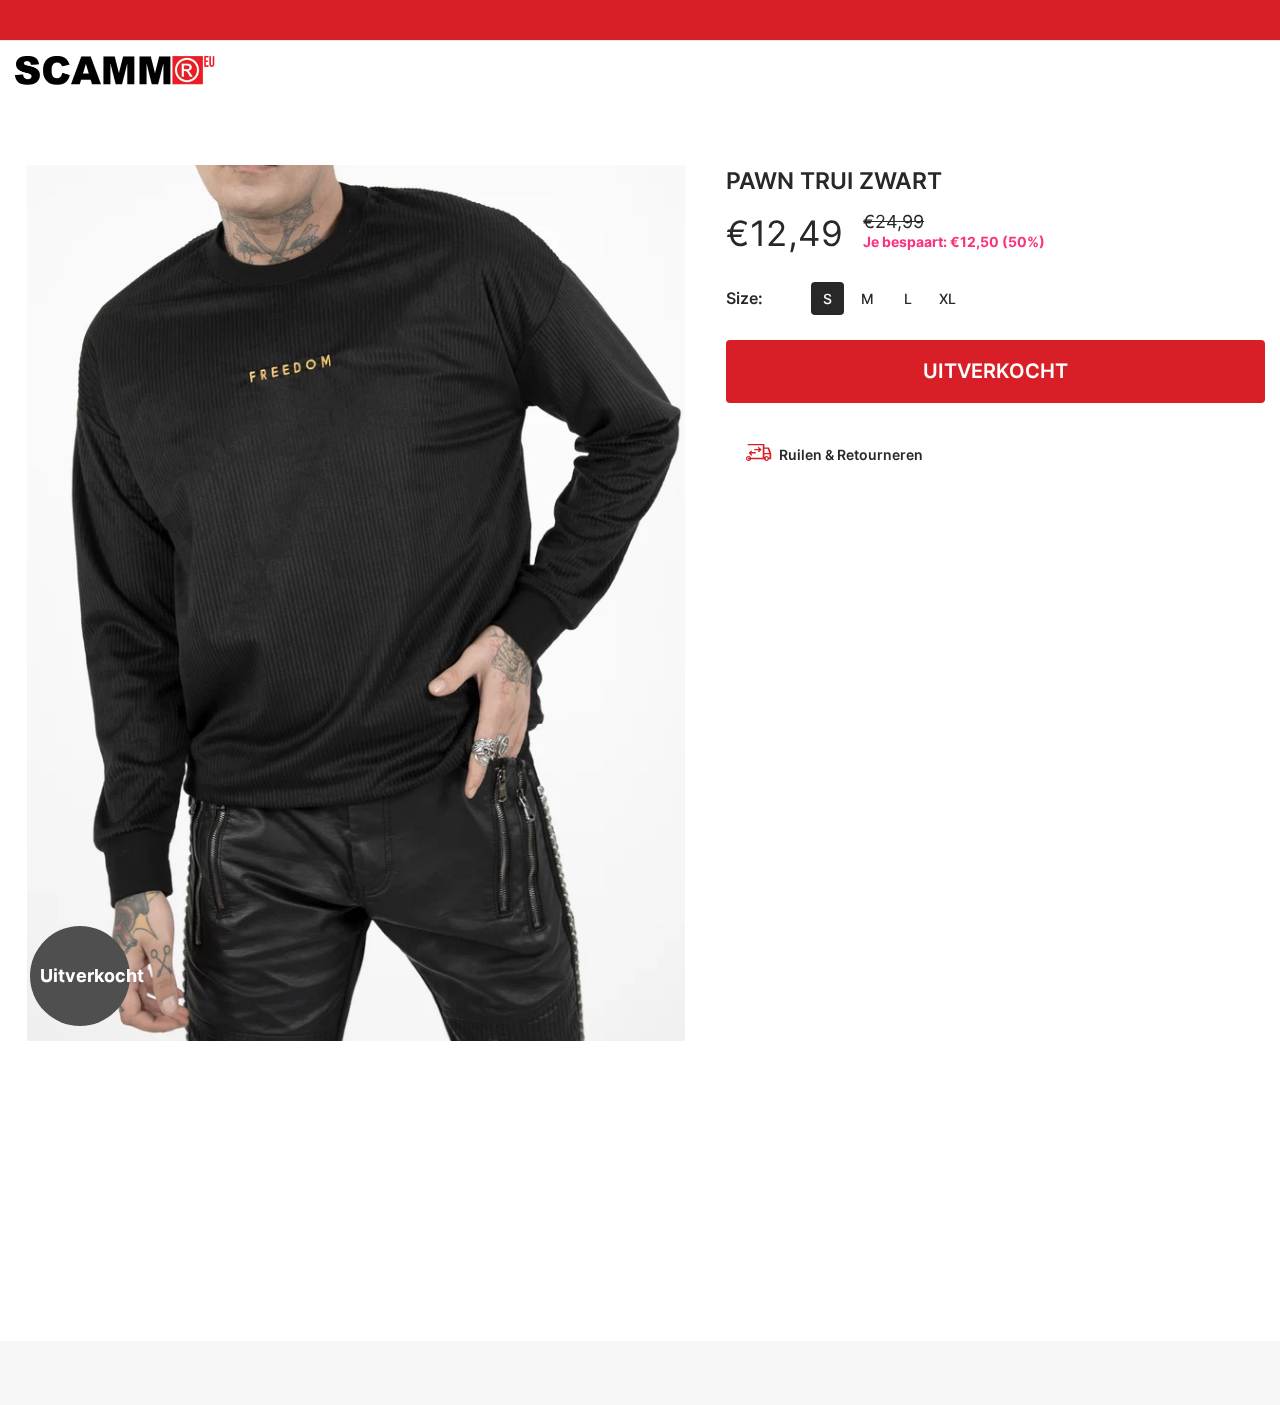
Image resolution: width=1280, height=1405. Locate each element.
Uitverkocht (995, 371)
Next (661, 603)
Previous (50, 603)
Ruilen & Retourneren (851, 454)
